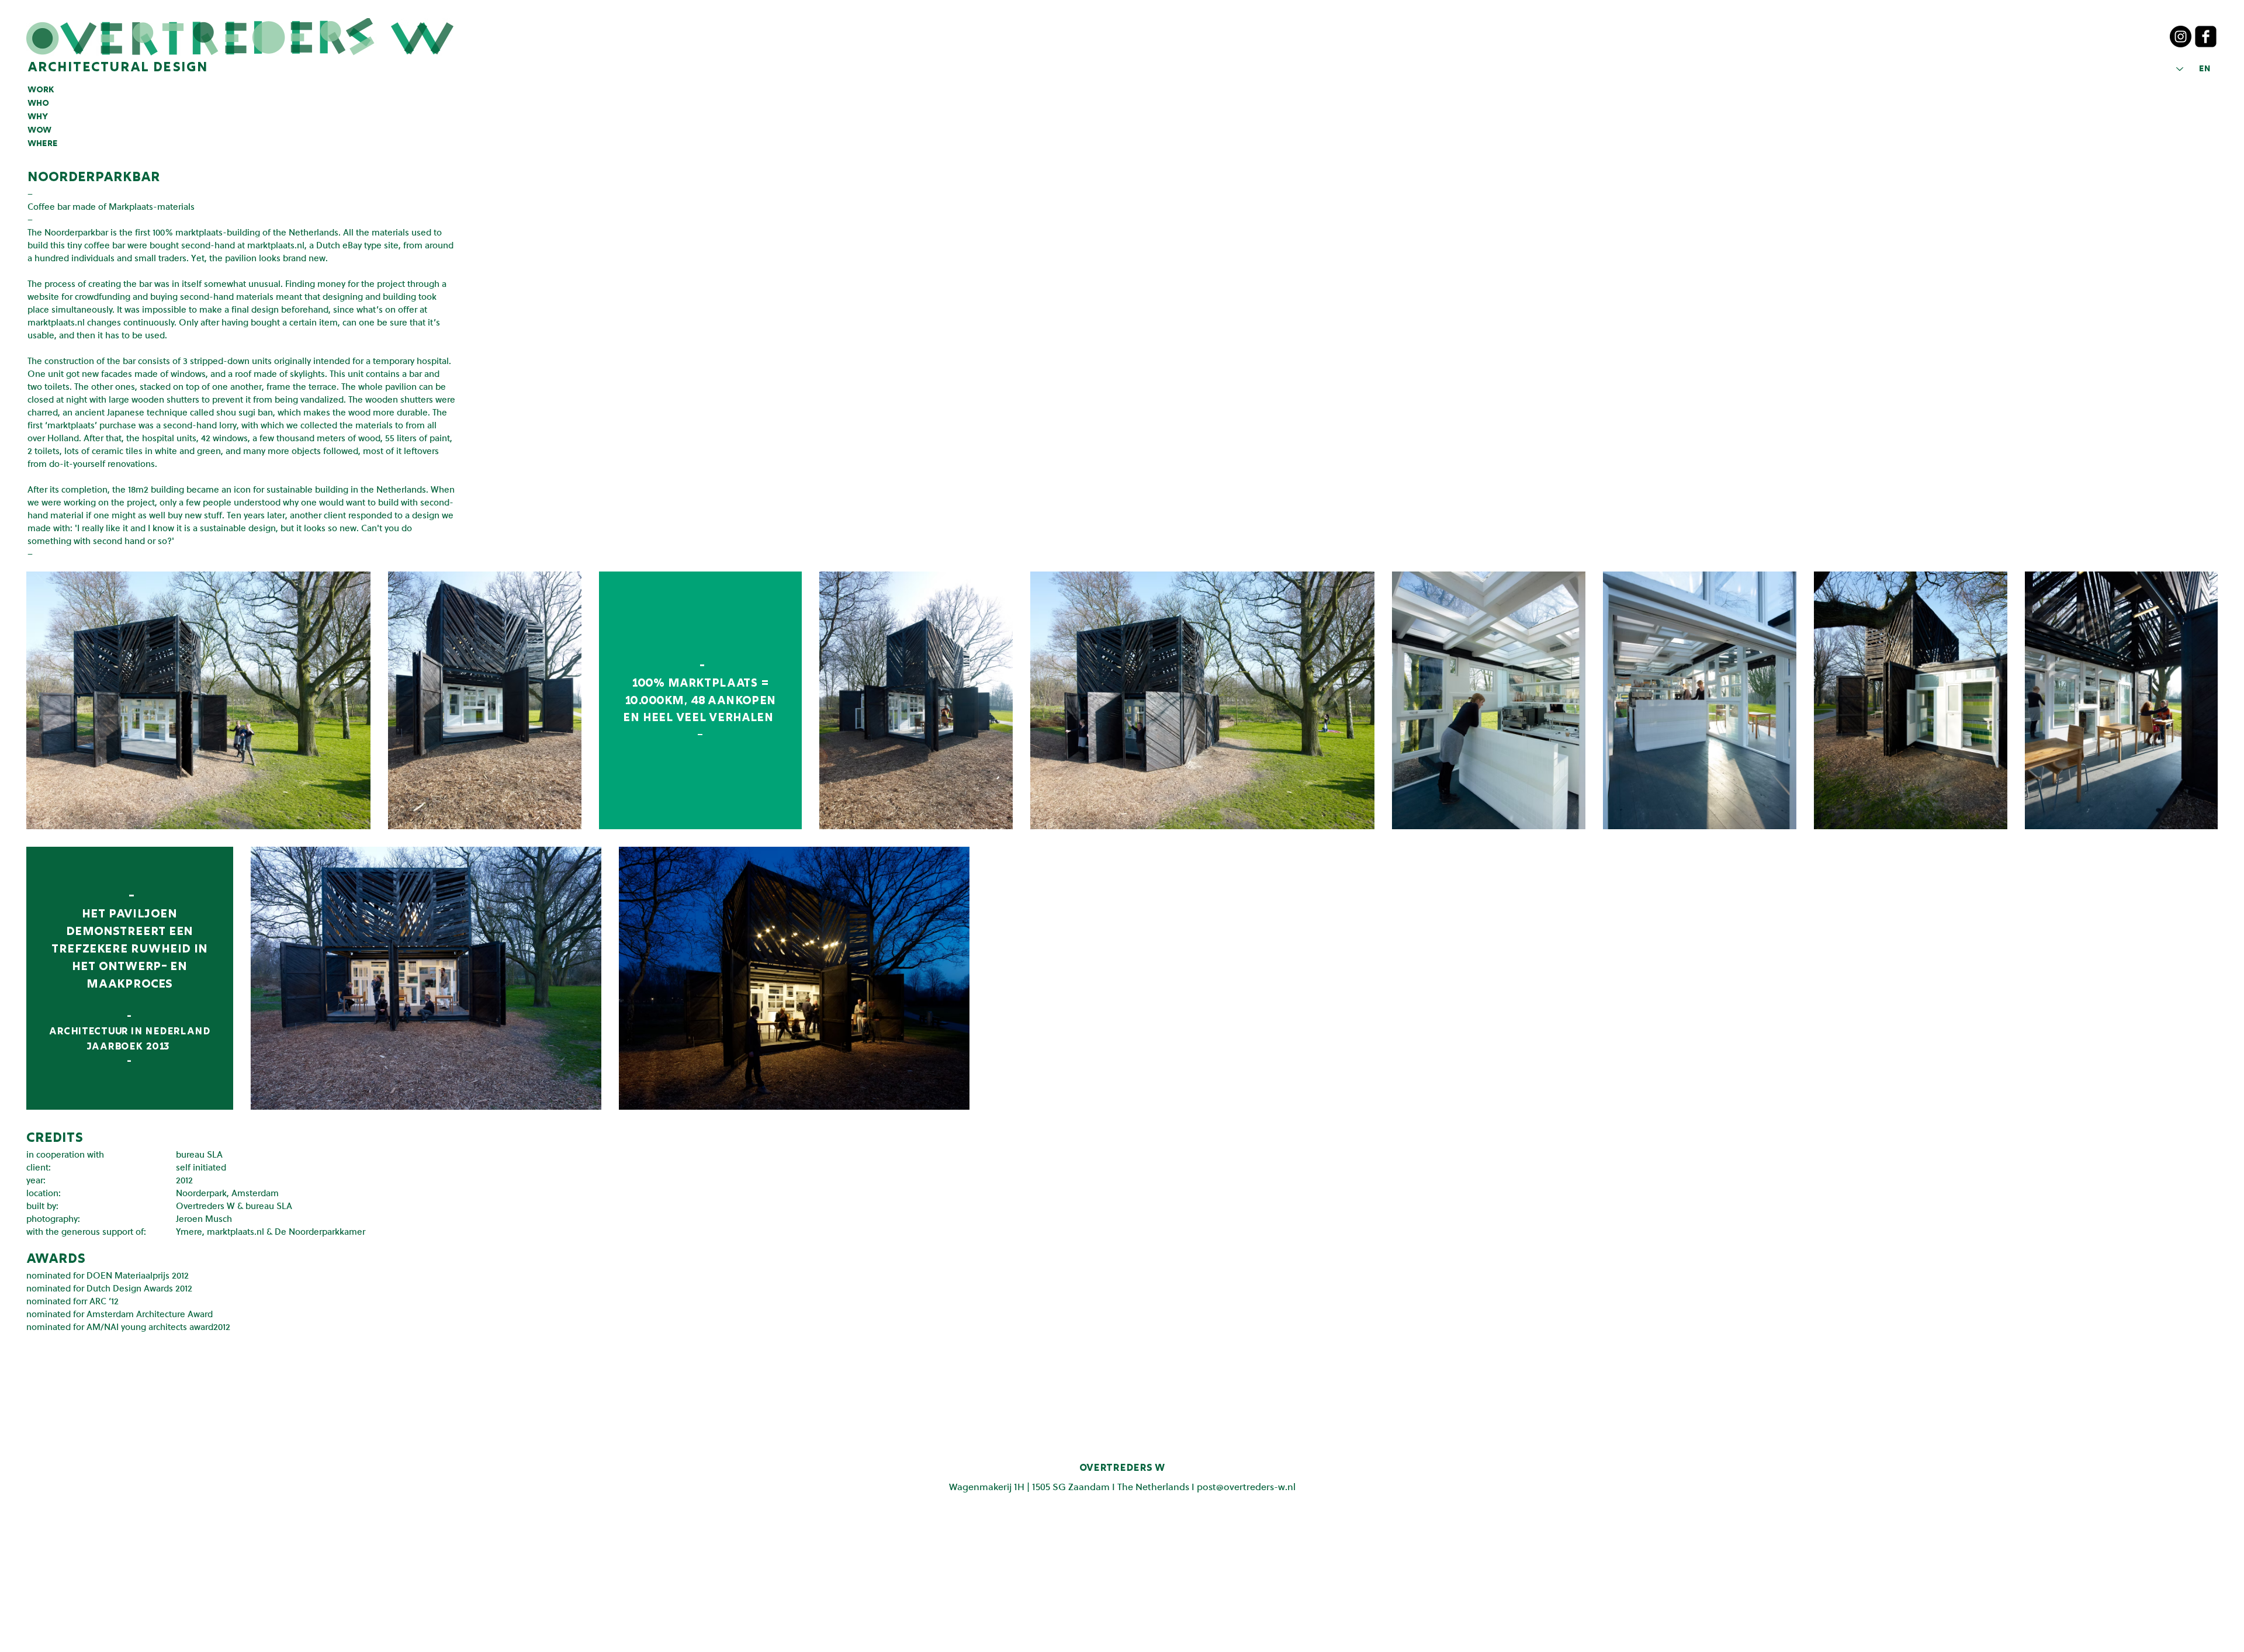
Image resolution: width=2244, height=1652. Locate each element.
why (38, 117)
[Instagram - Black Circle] (2181, 37)
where (43, 144)
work (41, 90)
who (38, 103)
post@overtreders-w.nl (1246, 1486)
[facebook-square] (2206, 37)
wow (39, 130)
